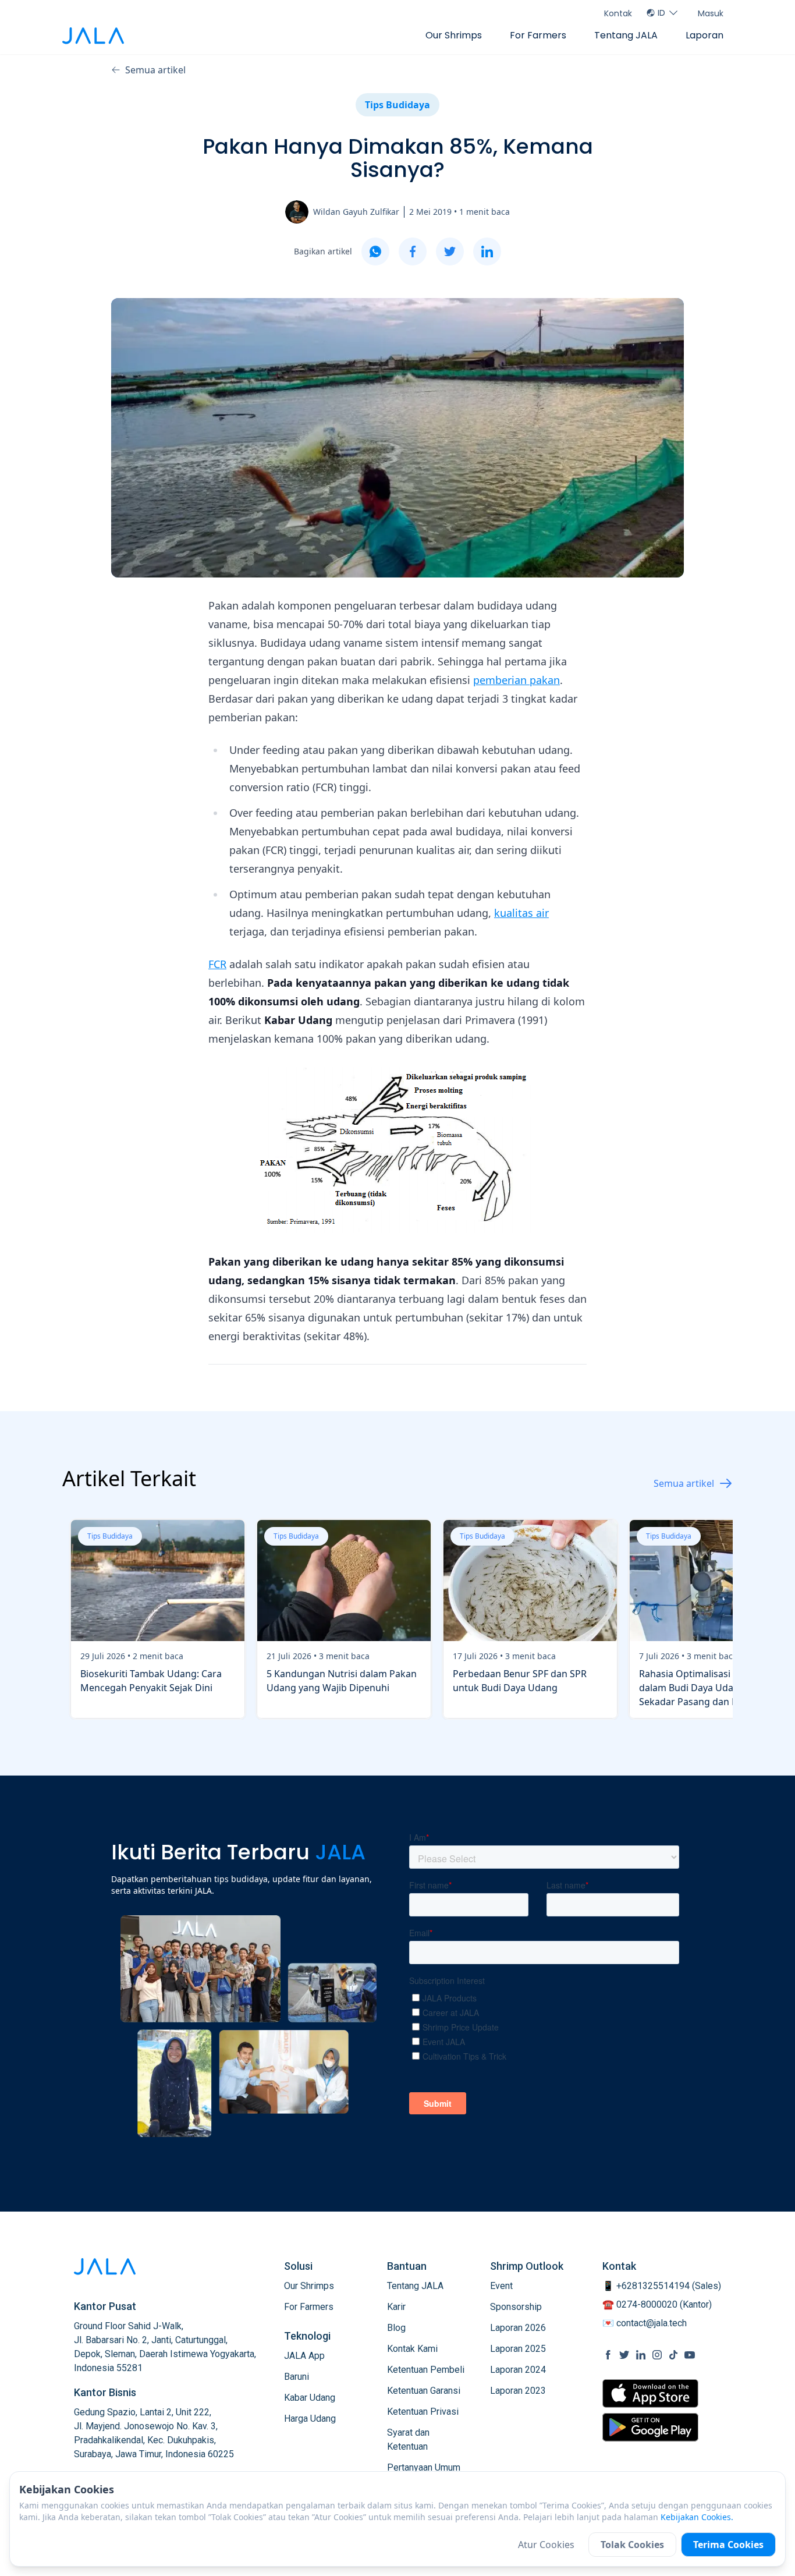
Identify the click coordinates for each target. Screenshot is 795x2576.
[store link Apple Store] (650, 2393)
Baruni (297, 2377)
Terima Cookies (728, 2545)
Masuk (711, 13)
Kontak (618, 13)
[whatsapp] (375, 251)
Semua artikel (155, 70)
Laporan (705, 35)
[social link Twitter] (624, 2355)
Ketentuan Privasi (423, 2412)
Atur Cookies (546, 2545)
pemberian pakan (517, 680)
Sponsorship (516, 2307)
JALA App (304, 2356)
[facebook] (413, 251)
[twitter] (450, 251)
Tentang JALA (626, 35)
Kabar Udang (310, 2398)
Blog (396, 2328)
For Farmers (538, 35)
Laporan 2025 (518, 2349)
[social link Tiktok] (673, 2355)
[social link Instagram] (657, 2355)
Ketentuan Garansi (424, 2391)
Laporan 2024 (518, 2370)
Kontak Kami (412, 2349)
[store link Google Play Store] (650, 2427)
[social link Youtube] (690, 2355)
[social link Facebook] (608, 2355)
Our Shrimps (454, 35)
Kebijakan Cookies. (697, 2517)
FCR (217, 964)
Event (501, 2286)
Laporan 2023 (518, 2391)
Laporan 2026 (518, 2328)
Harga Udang (310, 2419)
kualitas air (521, 913)
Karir (396, 2307)
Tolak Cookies (632, 2545)
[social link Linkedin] (641, 2355)
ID (661, 13)
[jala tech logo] (93, 36)
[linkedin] (487, 251)
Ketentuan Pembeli (426, 2370)
